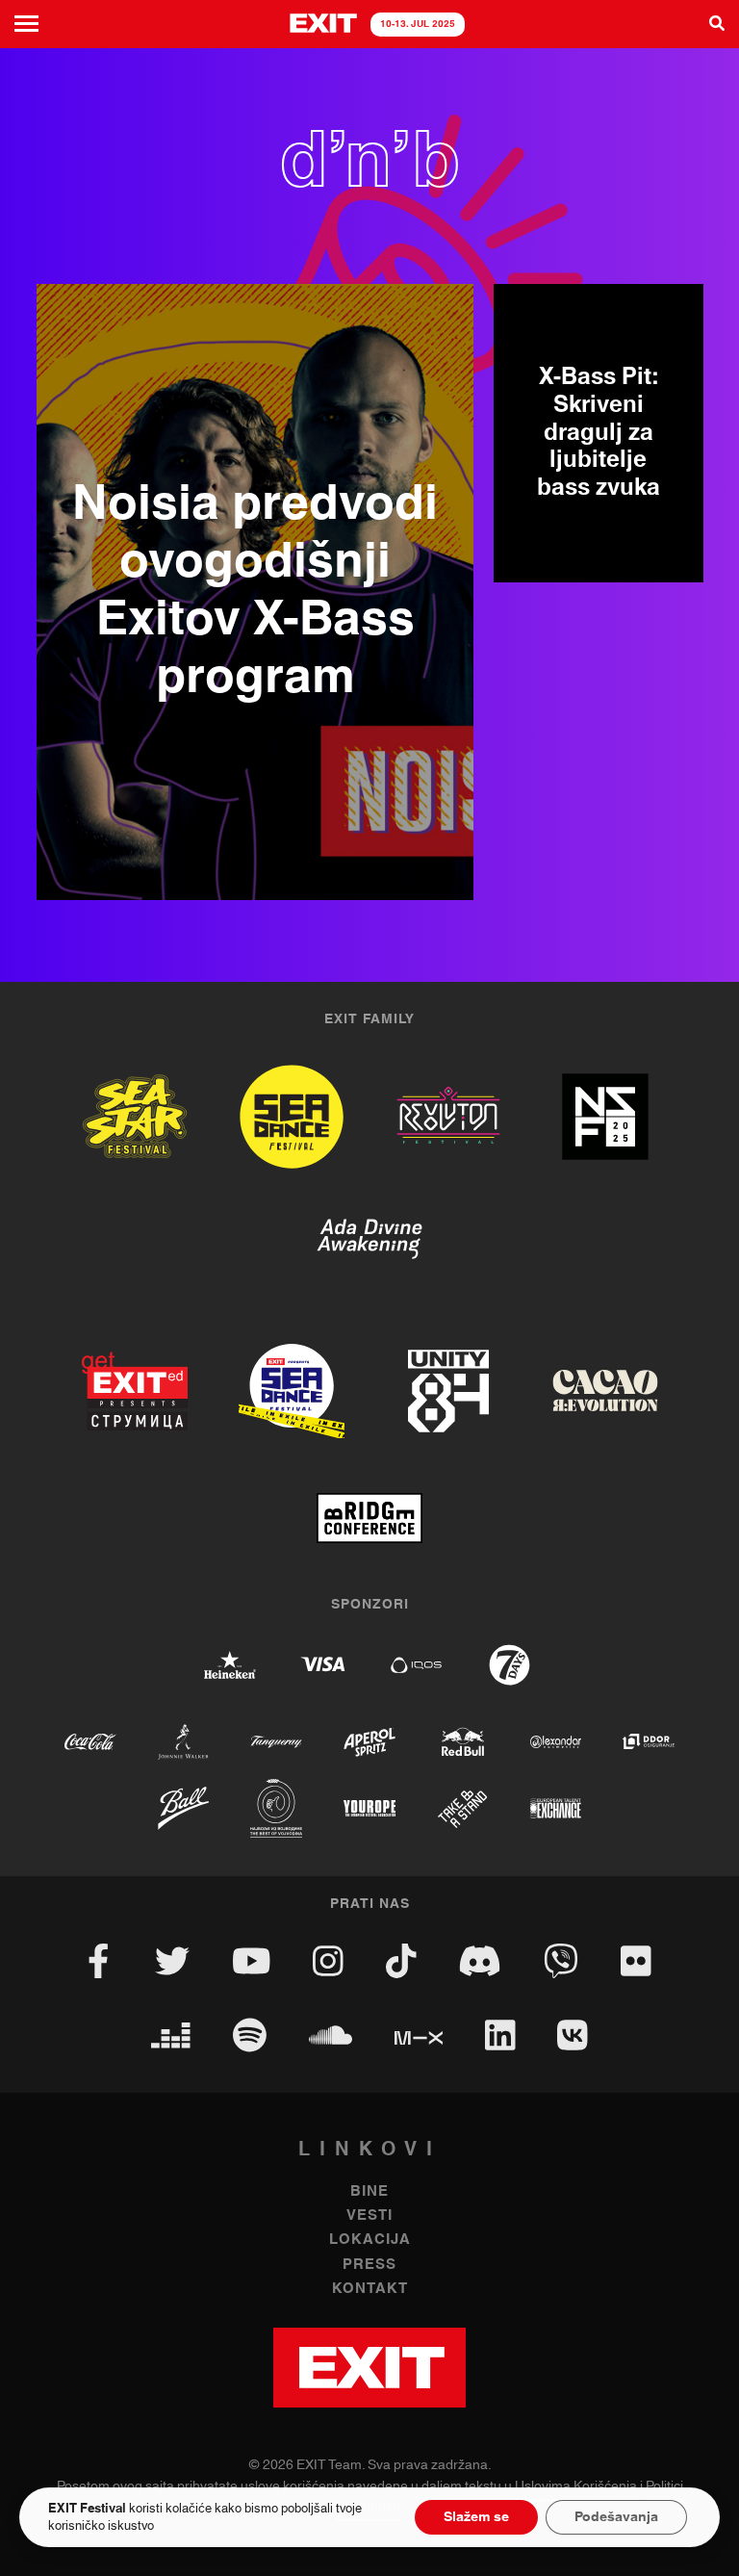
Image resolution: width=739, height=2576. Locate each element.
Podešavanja (616, 2517)
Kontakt (370, 2289)
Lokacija (370, 2240)
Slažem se (476, 2517)
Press (369, 2265)
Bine (369, 2191)
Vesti (369, 2215)
